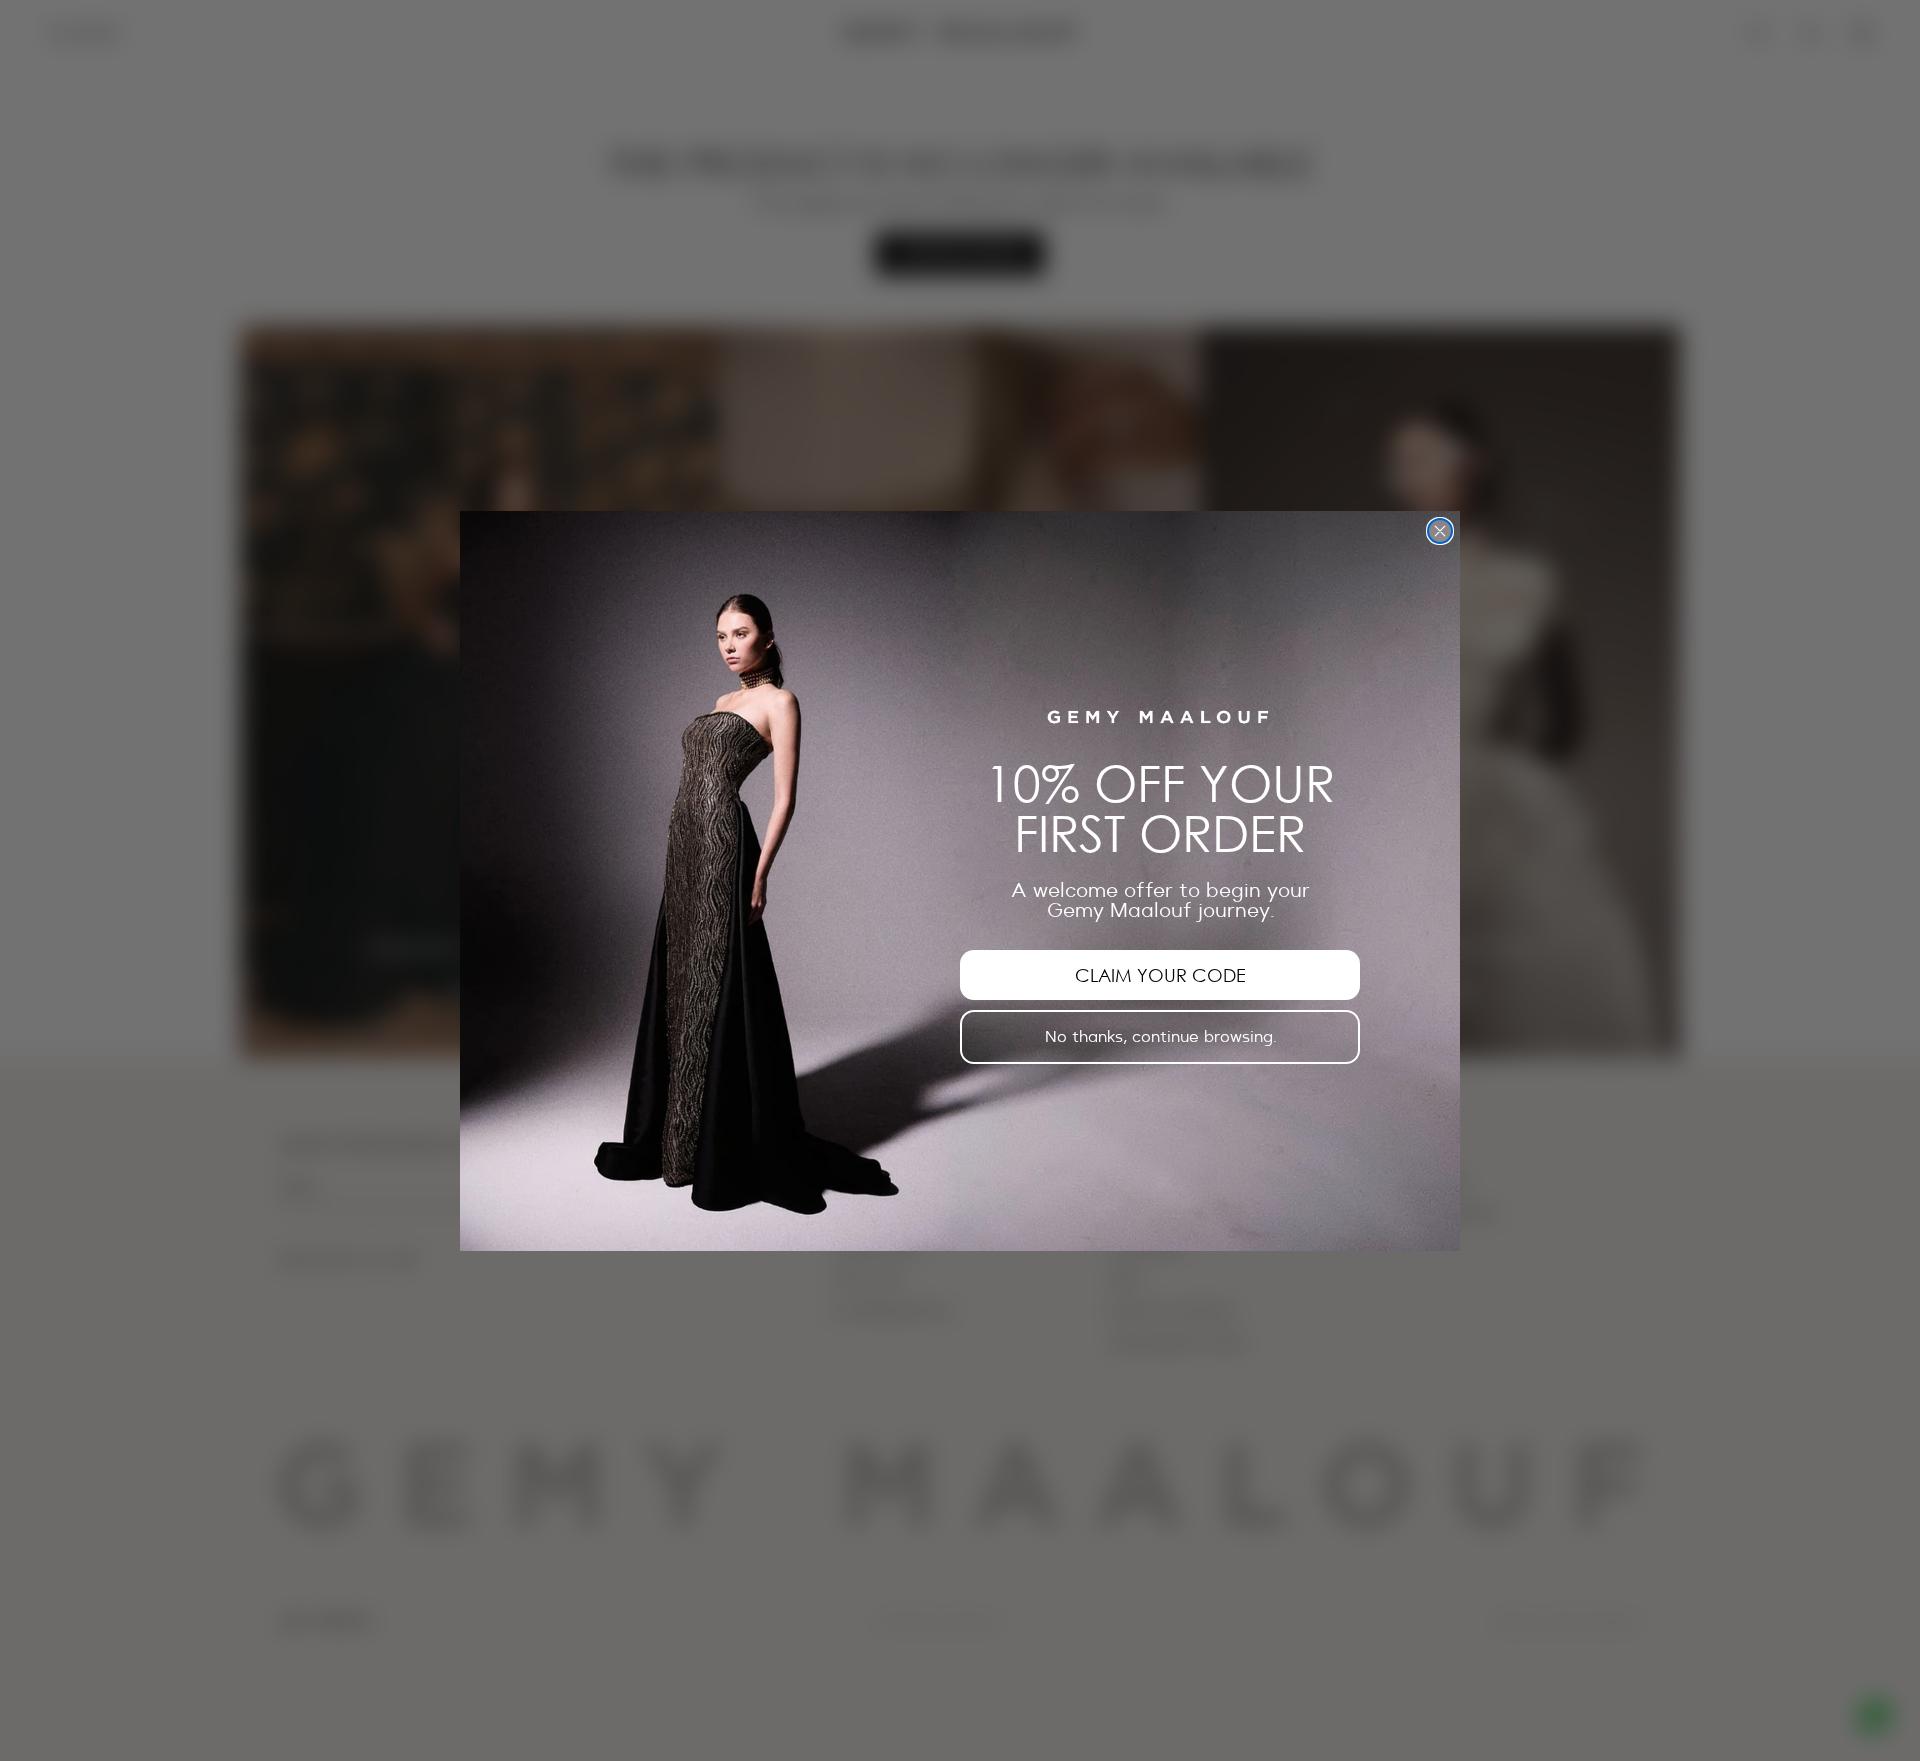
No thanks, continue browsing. (1160, 1037)
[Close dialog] (1440, 531)
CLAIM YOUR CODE (1160, 975)
